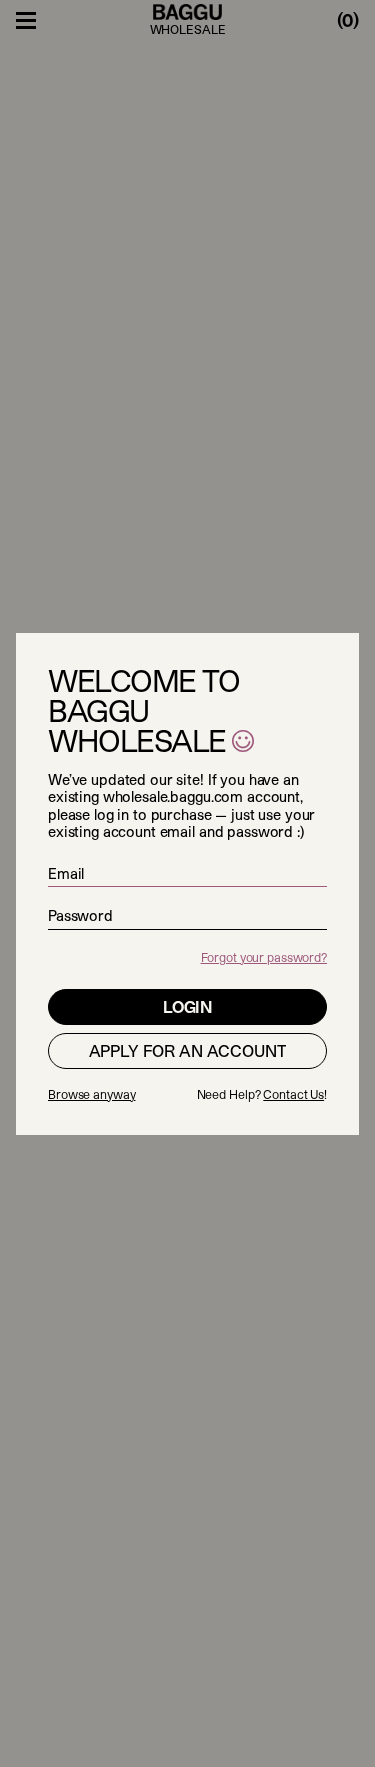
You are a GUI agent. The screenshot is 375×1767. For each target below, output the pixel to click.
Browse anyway (91, 1094)
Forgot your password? (264, 957)
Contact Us (293, 1094)
